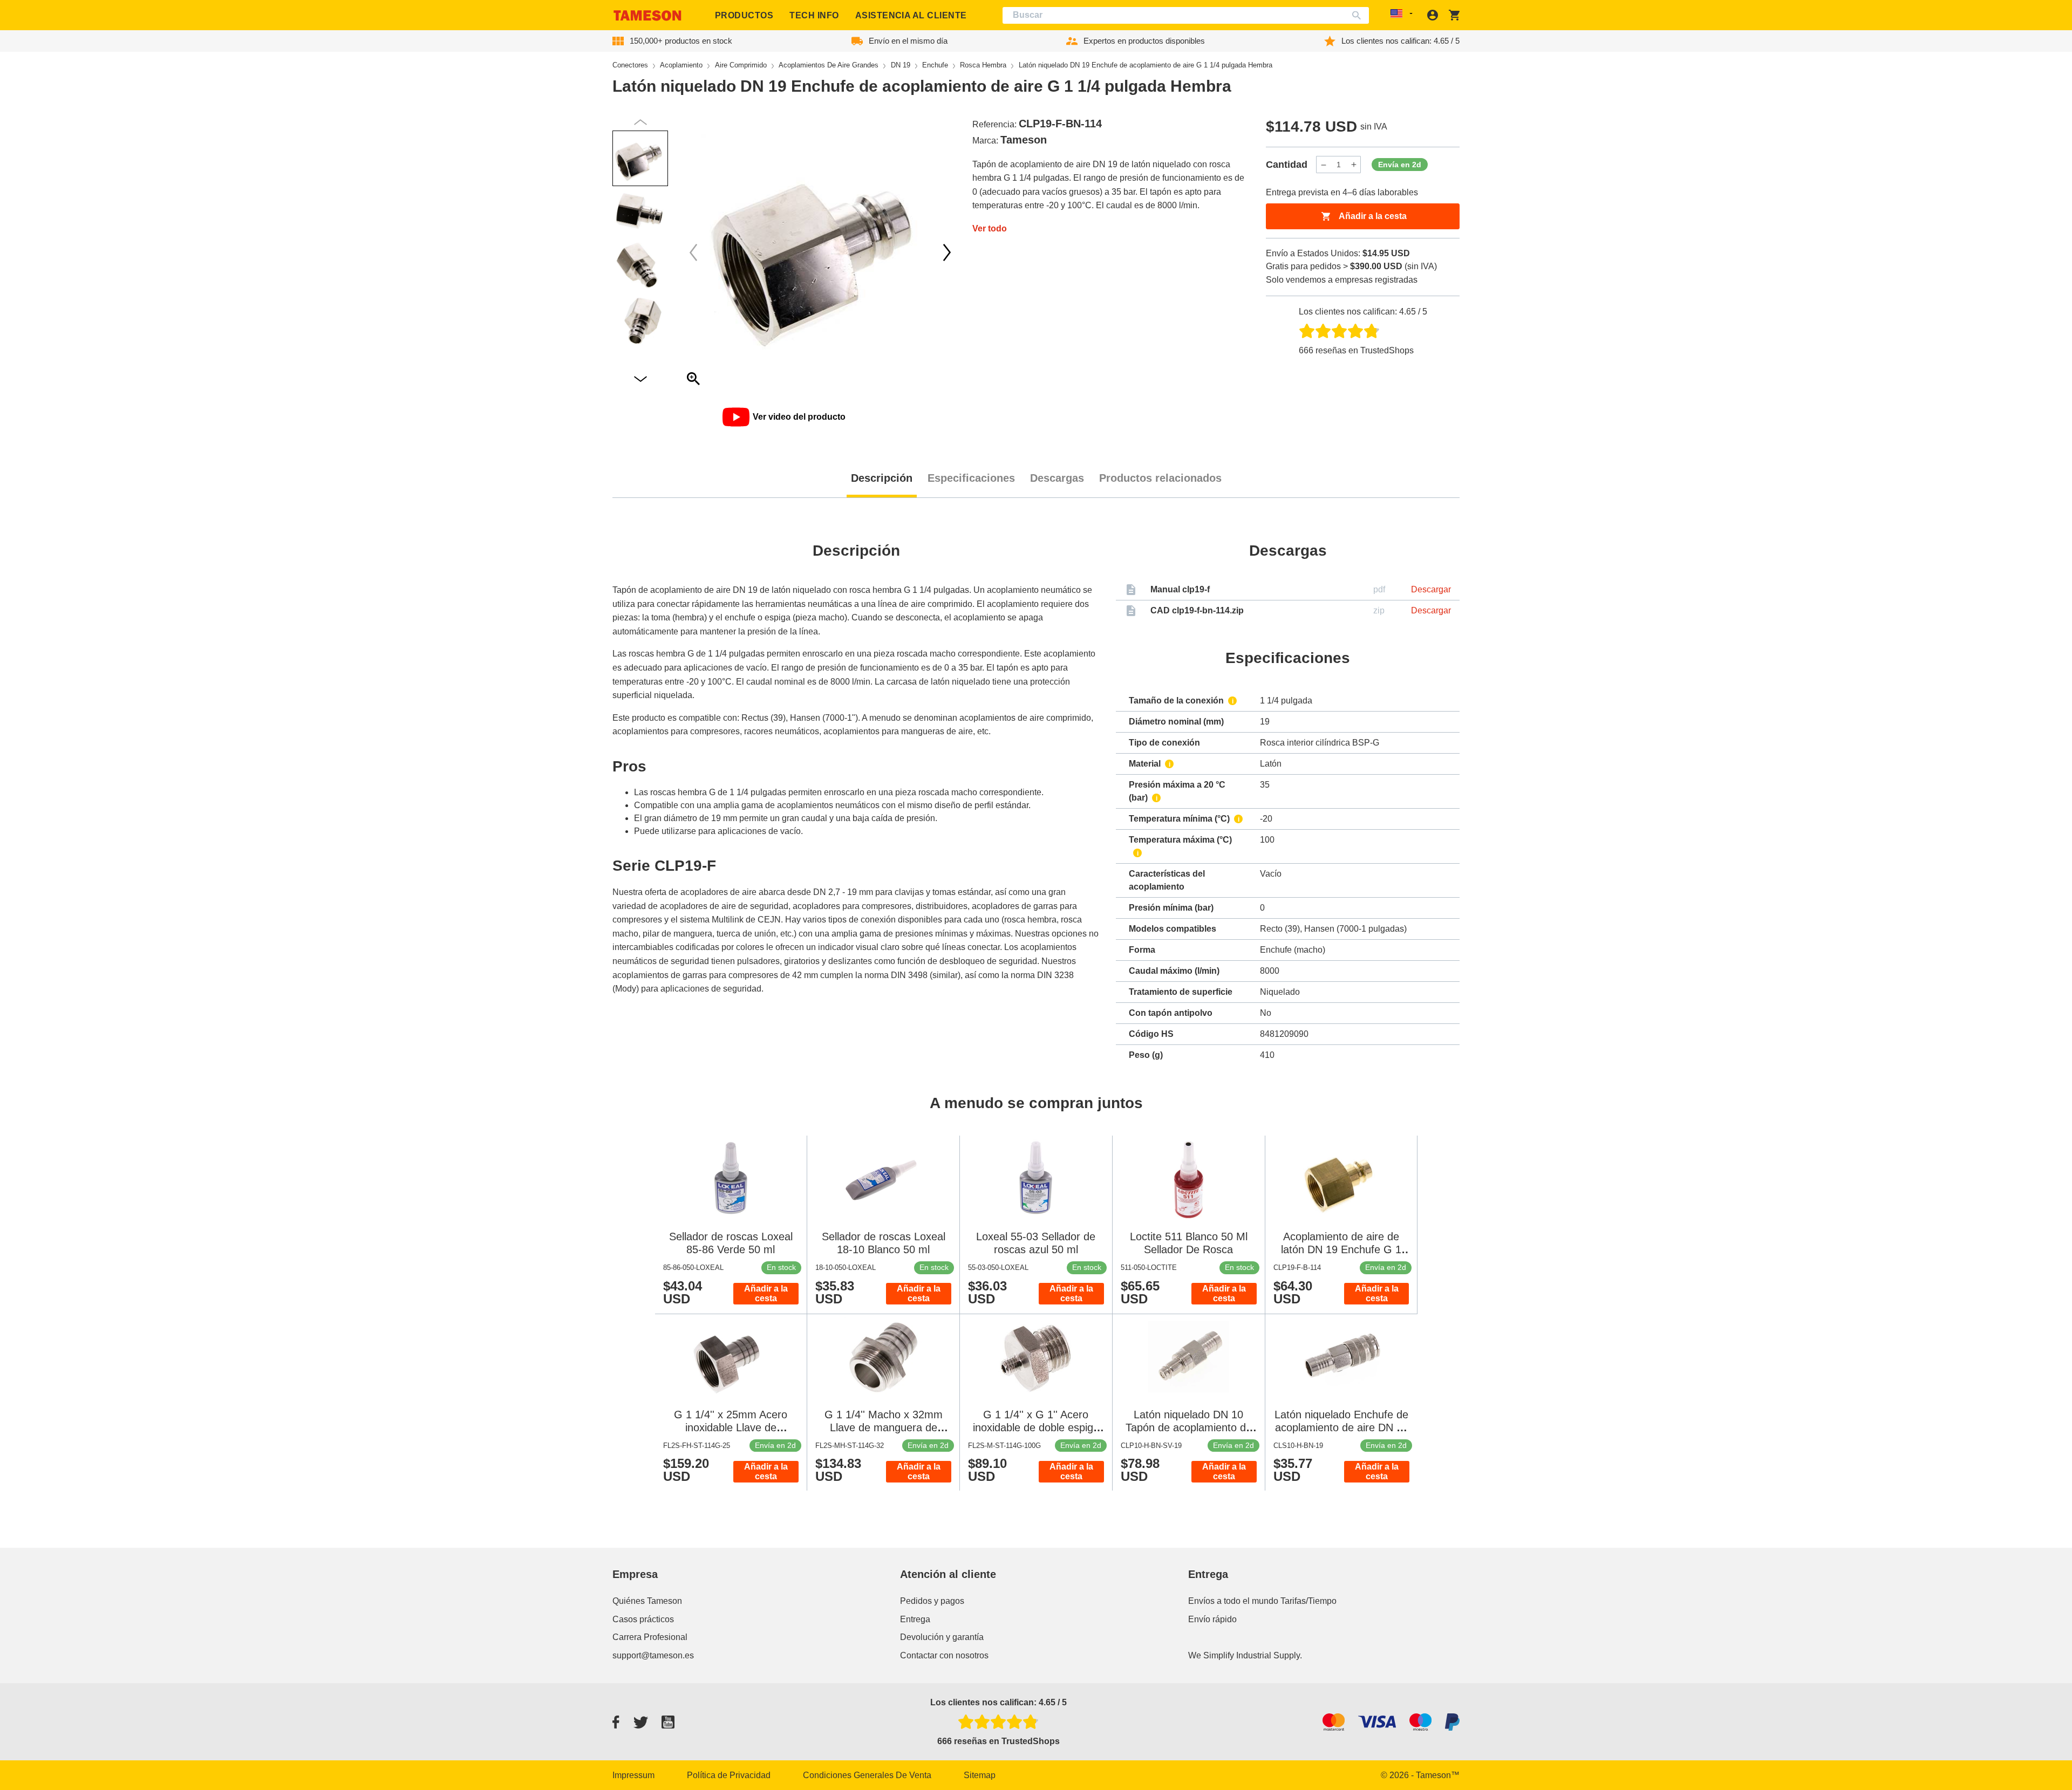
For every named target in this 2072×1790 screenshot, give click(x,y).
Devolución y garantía (942, 1637)
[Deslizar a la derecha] (693, 252)
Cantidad (1287, 165)
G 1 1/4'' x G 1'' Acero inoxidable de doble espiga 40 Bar (1036, 1427)
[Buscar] (1359, 15)
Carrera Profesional (650, 1637)
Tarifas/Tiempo (1308, 1601)
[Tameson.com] (647, 15)
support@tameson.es (653, 1655)
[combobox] (1186, 15)
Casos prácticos (643, 1619)
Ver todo (990, 228)
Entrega (915, 1619)
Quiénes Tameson (647, 1601)
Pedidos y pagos (932, 1601)
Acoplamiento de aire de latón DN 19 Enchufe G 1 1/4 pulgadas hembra (1341, 1249)
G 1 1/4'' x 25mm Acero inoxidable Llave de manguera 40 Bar (731, 1427)
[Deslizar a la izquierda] (947, 252)
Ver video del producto (799, 417)
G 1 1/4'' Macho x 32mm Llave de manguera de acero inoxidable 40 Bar (884, 1427)
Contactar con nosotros (944, 1655)
